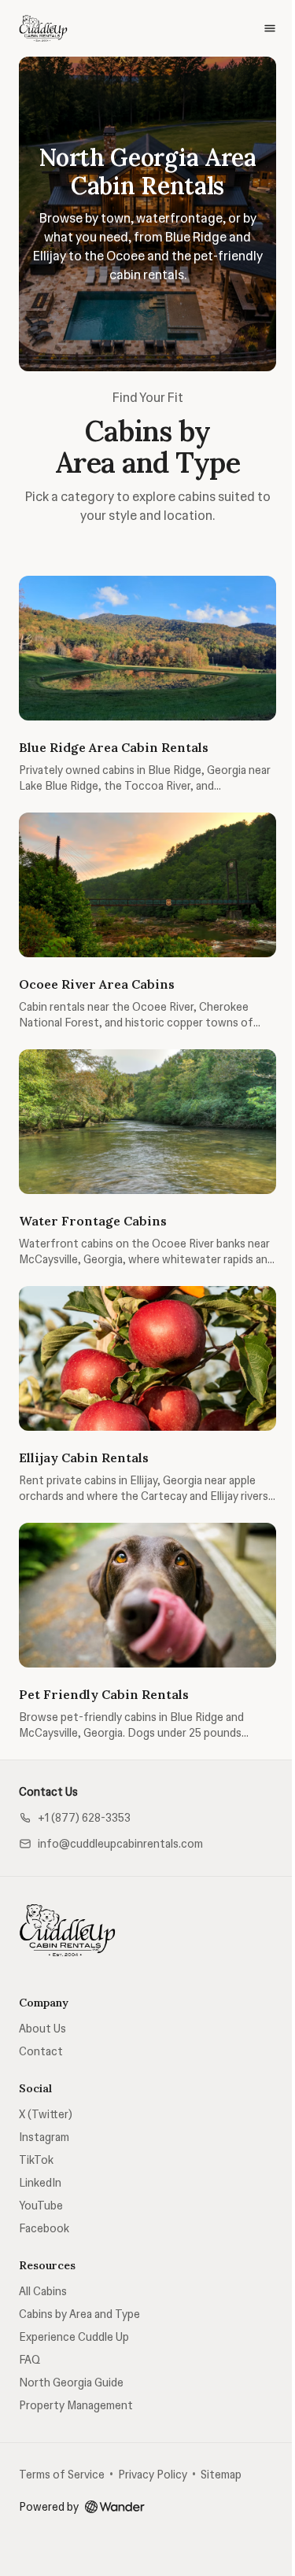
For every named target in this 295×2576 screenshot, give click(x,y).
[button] (75, 1818)
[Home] (68, 1930)
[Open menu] (270, 28)
